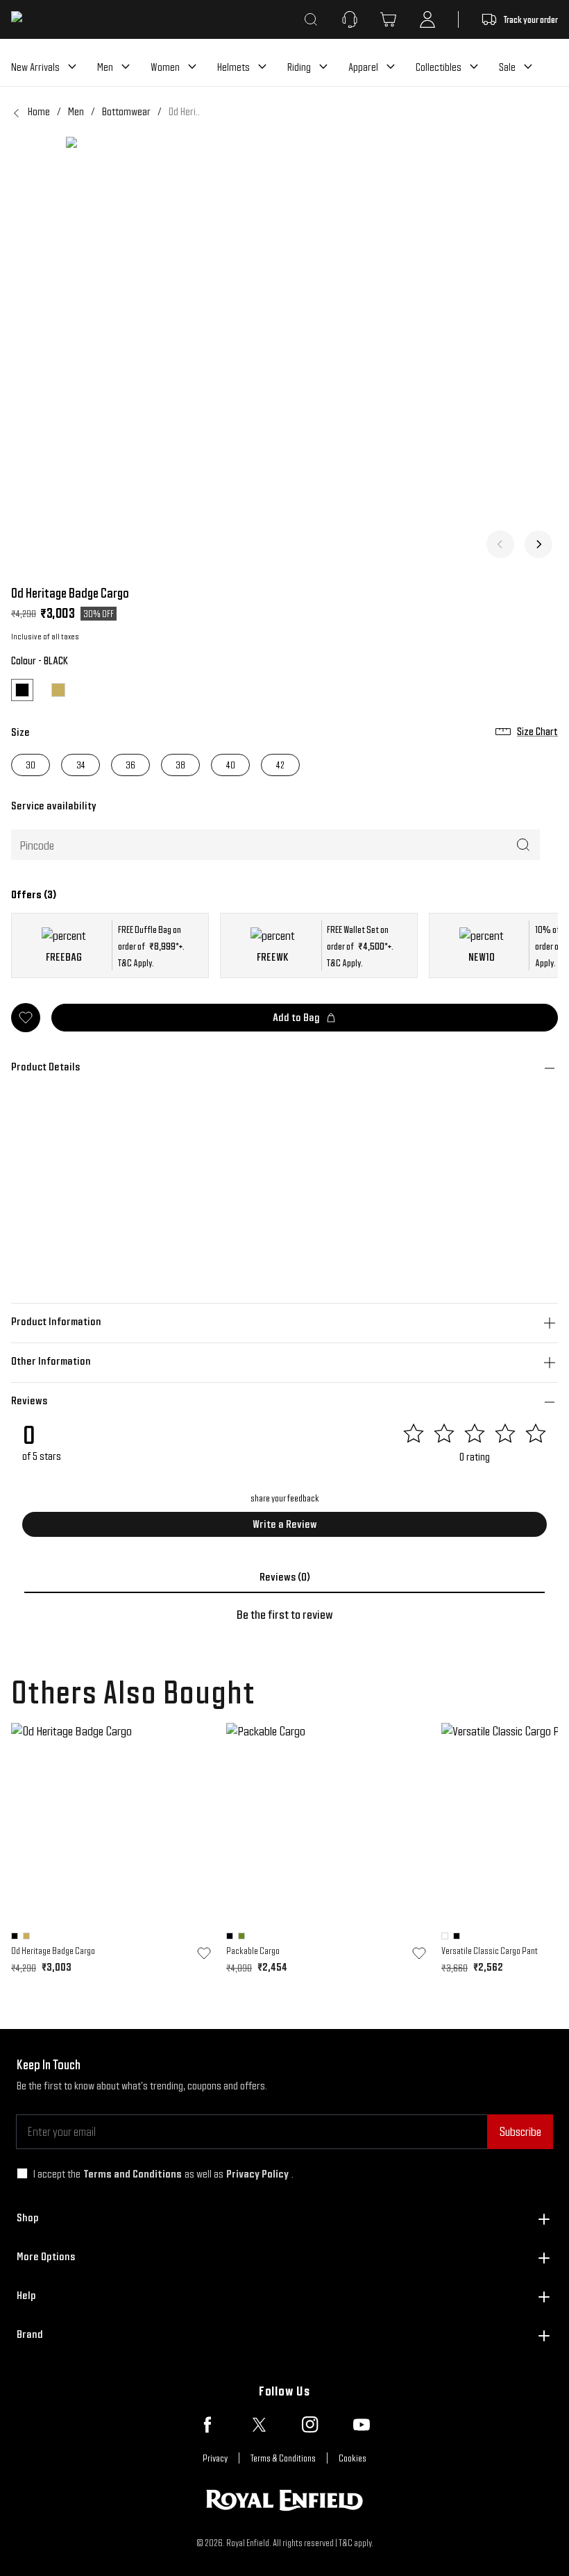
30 (31, 765)
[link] (184, 112)
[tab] (284, 1577)
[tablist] (284, 1577)
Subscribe (520, 2131)
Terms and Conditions (133, 2174)
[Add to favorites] (204, 1953)
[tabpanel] (284, 1615)
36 (130, 765)
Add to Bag (296, 1017)
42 (280, 765)
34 (81, 765)
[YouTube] (362, 2425)
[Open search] (311, 19)
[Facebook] (207, 2425)
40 (231, 765)
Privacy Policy (257, 2174)
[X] (259, 2425)
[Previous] (500, 544)
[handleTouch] (284, 355)
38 (180, 765)
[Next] (538, 544)
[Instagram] (310, 2425)
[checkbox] (22, 2173)
